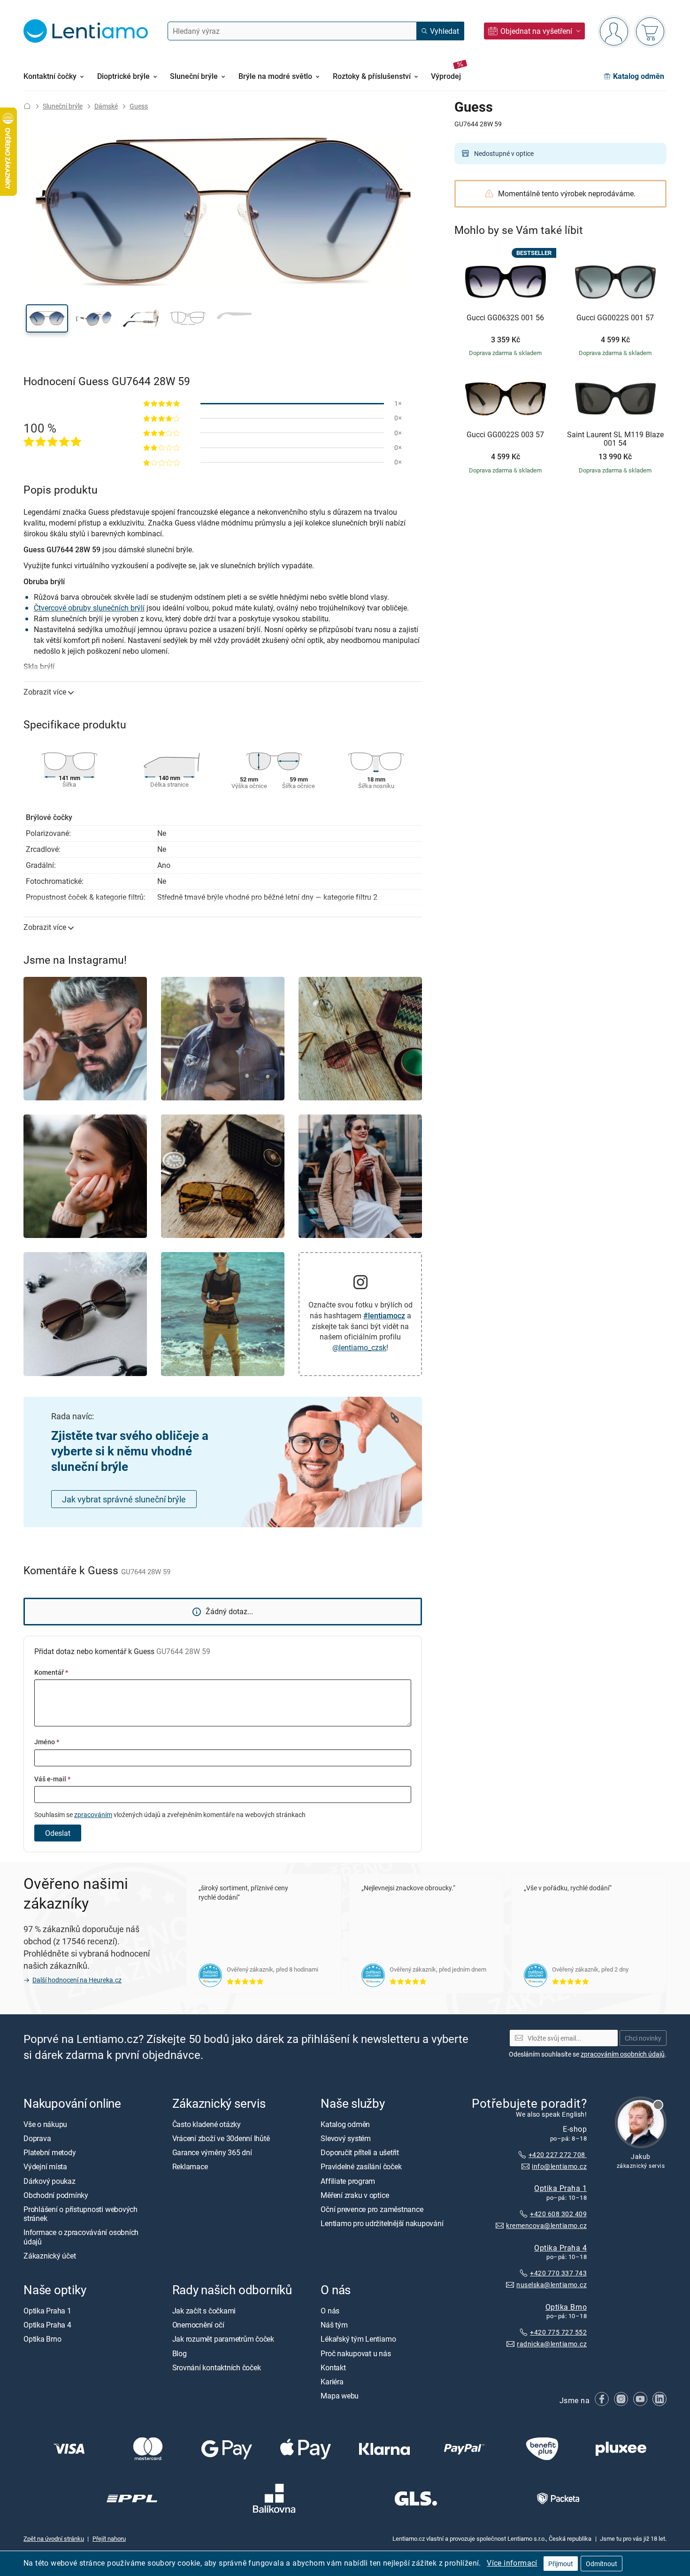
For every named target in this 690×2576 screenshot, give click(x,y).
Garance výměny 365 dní (212, 2153)
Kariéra (332, 2382)
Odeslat (58, 1833)
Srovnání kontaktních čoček (217, 2367)
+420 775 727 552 (558, 2332)
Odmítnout (602, 2564)
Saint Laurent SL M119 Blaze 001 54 (615, 439)
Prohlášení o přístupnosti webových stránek (80, 2214)
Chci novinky (643, 2038)
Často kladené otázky (207, 2124)
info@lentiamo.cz (559, 2166)
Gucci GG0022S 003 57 (505, 435)
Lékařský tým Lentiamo (358, 2339)
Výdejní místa (45, 2167)
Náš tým (334, 2325)
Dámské (106, 106)
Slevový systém (346, 2139)
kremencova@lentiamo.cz (546, 2225)
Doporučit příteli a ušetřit (360, 2153)
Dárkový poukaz (50, 2181)
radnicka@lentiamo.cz (552, 2344)
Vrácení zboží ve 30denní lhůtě (221, 2139)
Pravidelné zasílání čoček (361, 2167)
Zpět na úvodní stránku (54, 2538)
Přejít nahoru (109, 2538)
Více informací (512, 2563)
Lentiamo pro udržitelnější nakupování (382, 2224)
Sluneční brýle (63, 106)
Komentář (51, 1672)
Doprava (37, 2139)
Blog (180, 2353)
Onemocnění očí (198, 2325)
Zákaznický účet (50, 2256)
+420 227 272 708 (558, 2154)
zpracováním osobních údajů (623, 2054)
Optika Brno (566, 2307)
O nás (330, 2311)
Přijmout (561, 2564)
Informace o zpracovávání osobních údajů (81, 2237)
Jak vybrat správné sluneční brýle (124, 1499)
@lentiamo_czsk (359, 1347)
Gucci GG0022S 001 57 (615, 318)
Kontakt (333, 2367)
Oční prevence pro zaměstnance (372, 2209)
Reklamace (190, 2167)
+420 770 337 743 (558, 2273)
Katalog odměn (345, 2124)
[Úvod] (27, 106)
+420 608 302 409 (558, 2214)
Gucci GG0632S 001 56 (505, 318)
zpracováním (93, 1814)
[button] (47, 318)
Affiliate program (348, 2181)
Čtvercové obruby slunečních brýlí (89, 608)
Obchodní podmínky (56, 2195)
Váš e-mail (52, 1779)
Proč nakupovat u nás (356, 2353)
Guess (139, 106)
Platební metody (50, 2153)
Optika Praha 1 (560, 2188)
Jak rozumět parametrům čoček (223, 2339)
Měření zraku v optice (355, 2195)
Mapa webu (340, 2396)
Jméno (47, 1742)
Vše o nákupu (45, 2124)
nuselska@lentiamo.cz (552, 2285)
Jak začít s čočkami (204, 2311)
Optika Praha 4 (560, 2248)
